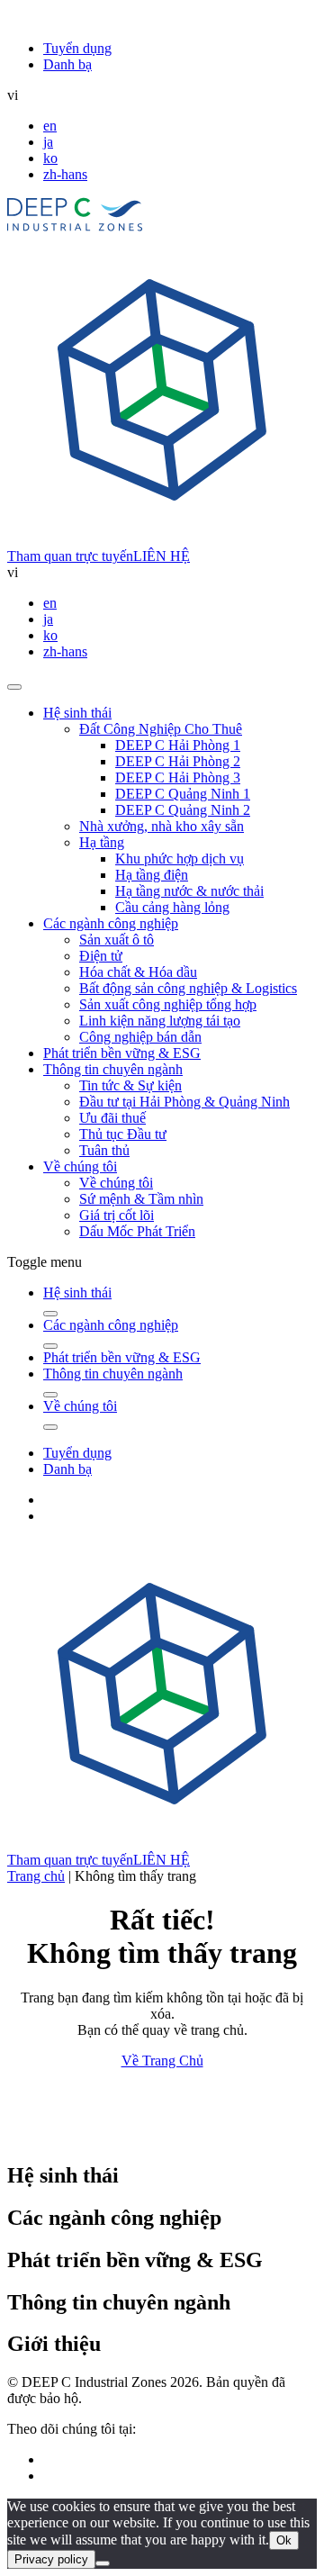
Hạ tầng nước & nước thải (189, 891)
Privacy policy (51, 2559)
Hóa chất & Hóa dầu (138, 972)
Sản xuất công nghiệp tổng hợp (168, 1004)
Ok (284, 2540)
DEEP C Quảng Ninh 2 (183, 810)
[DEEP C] (75, 226)
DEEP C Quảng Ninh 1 (183, 794)
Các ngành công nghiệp (111, 923)
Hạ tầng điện (152, 875)
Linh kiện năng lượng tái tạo (160, 1021)
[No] (103, 2563)
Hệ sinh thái (77, 713)
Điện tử (101, 956)
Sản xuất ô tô (117, 940)
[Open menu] (14, 687)
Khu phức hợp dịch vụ (180, 859)
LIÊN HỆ (162, 556)
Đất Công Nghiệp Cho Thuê (161, 729)
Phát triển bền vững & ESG (122, 1053)
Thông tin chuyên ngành (113, 1069)
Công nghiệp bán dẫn (140, 1037)
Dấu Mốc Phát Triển (137, 1231)
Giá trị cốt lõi (117, 1215)
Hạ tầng (102, 842)
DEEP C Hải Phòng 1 (178, 745)
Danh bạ (67, 64)
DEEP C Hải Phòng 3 (178, 777)
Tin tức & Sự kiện (130, 1085)
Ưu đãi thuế (112, 1118)
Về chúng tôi (80, 1166)
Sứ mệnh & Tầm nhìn (141, 1199)
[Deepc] (162, 2137)
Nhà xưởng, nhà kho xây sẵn (162, 826)
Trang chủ (36, 1876)
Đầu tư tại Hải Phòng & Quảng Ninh (184, 1102)
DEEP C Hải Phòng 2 (178, 761)
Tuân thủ (104, 1150)
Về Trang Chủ (162, 2061)
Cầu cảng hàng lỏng (172, 907)
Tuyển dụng (77, 48)
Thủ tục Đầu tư (123, 1134)
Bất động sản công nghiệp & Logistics (188, 988)
